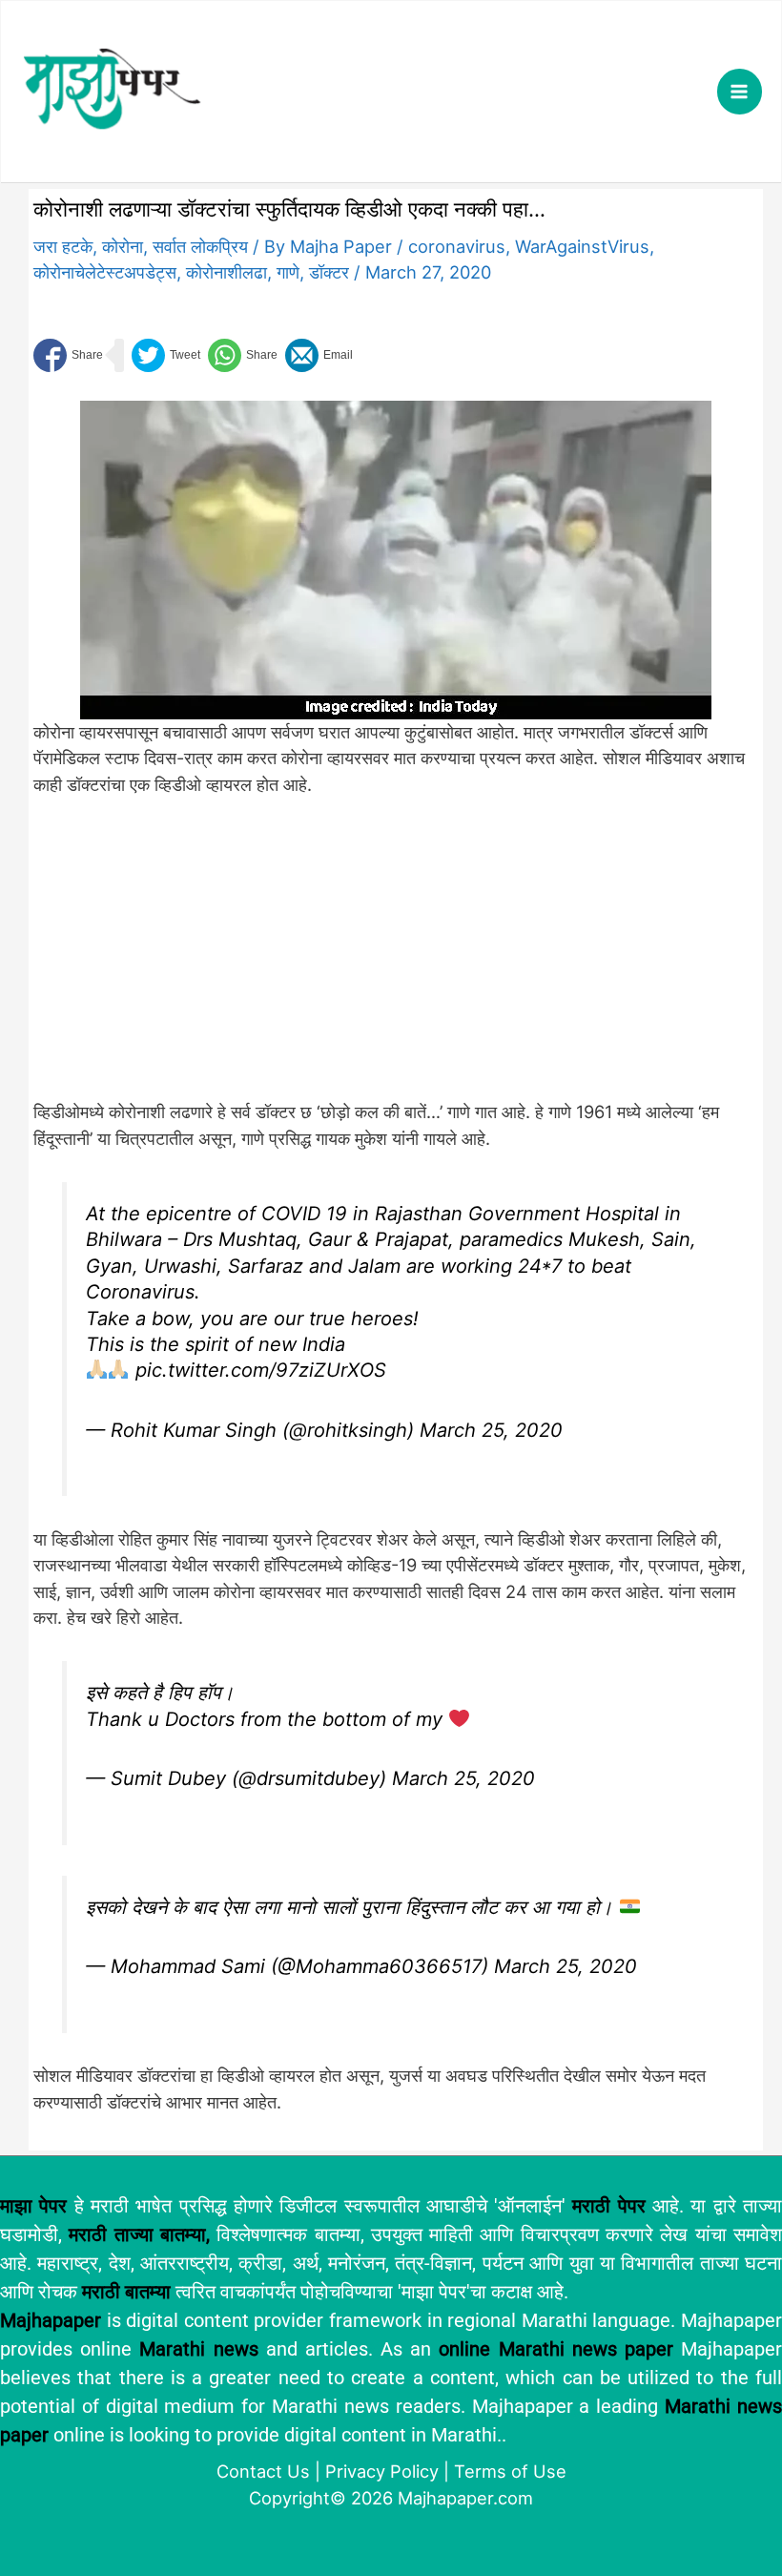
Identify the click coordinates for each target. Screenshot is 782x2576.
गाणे (288, 272)
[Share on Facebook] (68, 355)
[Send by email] (319, 355)
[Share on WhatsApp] (243, 355)
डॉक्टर (329, 272)
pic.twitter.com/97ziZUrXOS (261, 1370)
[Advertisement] (349, 959)
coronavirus (457, 246)
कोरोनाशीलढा (226, 272)
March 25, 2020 (491, 1430)
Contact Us (263, 2471)
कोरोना (123, 246)
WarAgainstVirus (582, 246)
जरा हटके (63, 246)
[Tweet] (166, 355)
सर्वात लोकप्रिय (200, 246)
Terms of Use (510, 2471)
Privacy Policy (382, 2471)
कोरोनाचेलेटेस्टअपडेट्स (105, 272)
